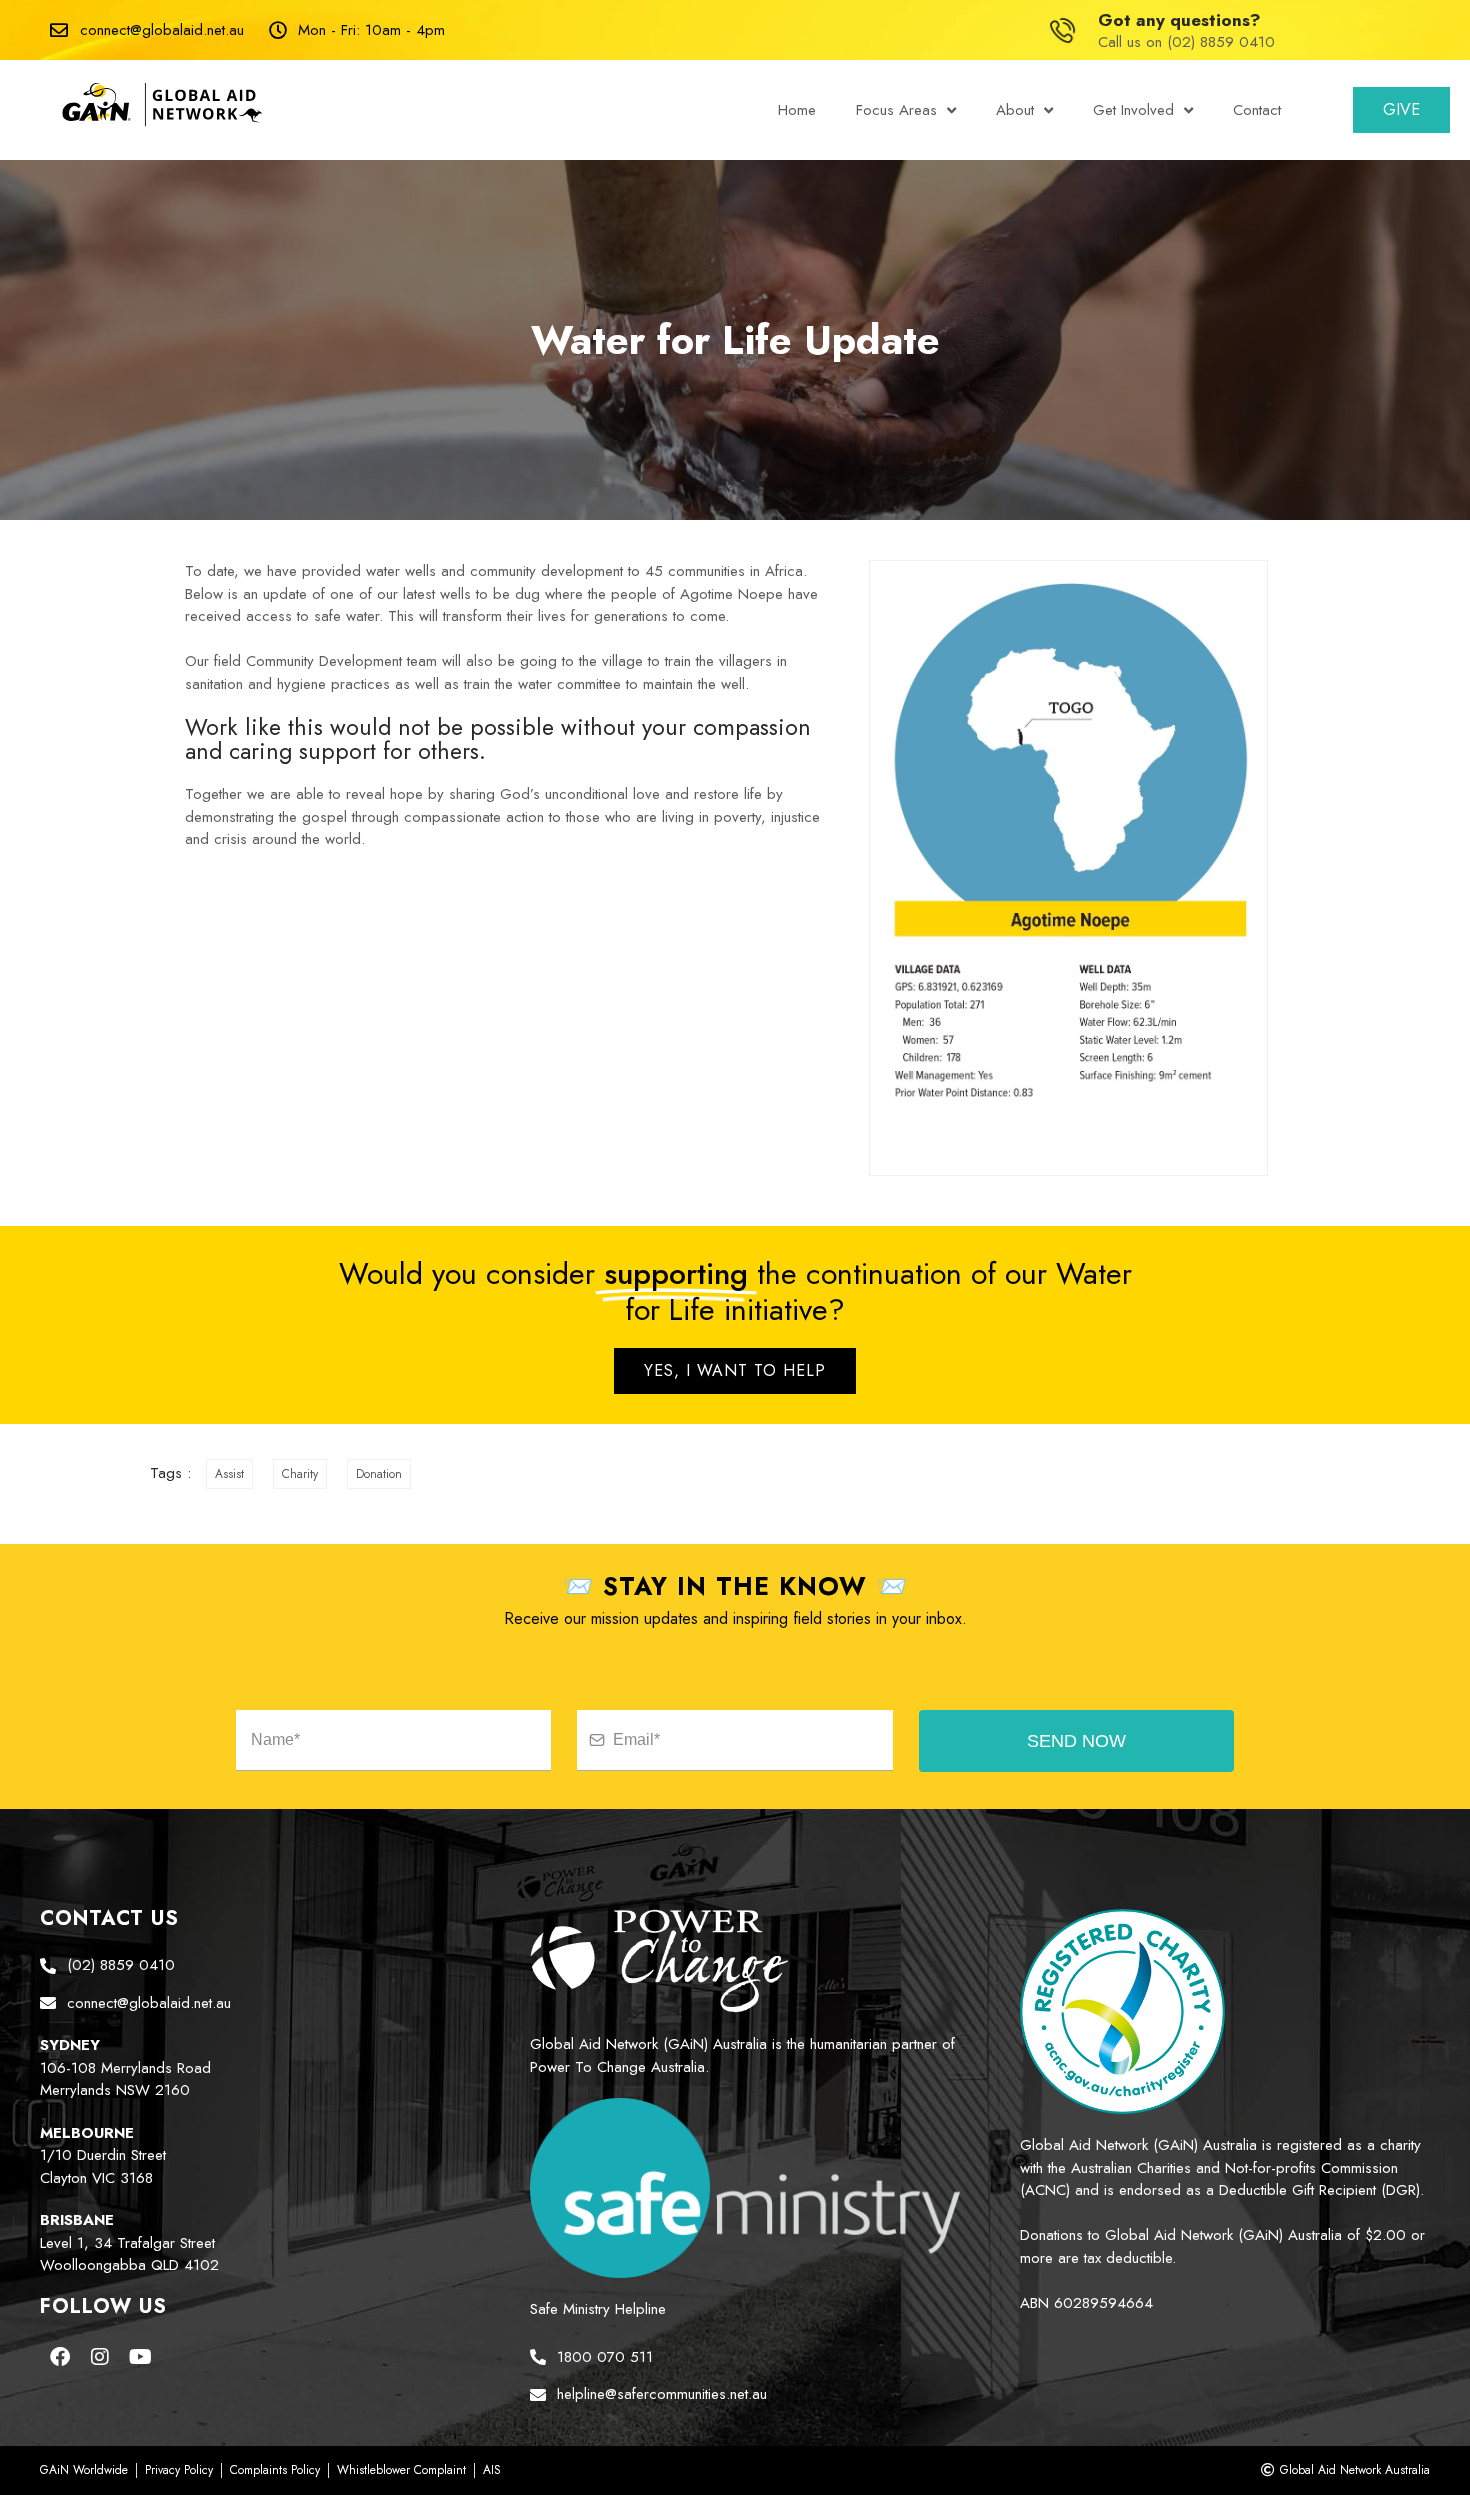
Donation (379, 1474)
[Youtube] (140, 2357)
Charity (300, 1474)
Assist (229, 1474)
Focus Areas (896, 110)
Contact (1257, 110)
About (1015, 110)
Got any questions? (1179, 20)
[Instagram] (100, 2357)
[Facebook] (60, 2357)
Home (797, 110)
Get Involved (1133, 110)
